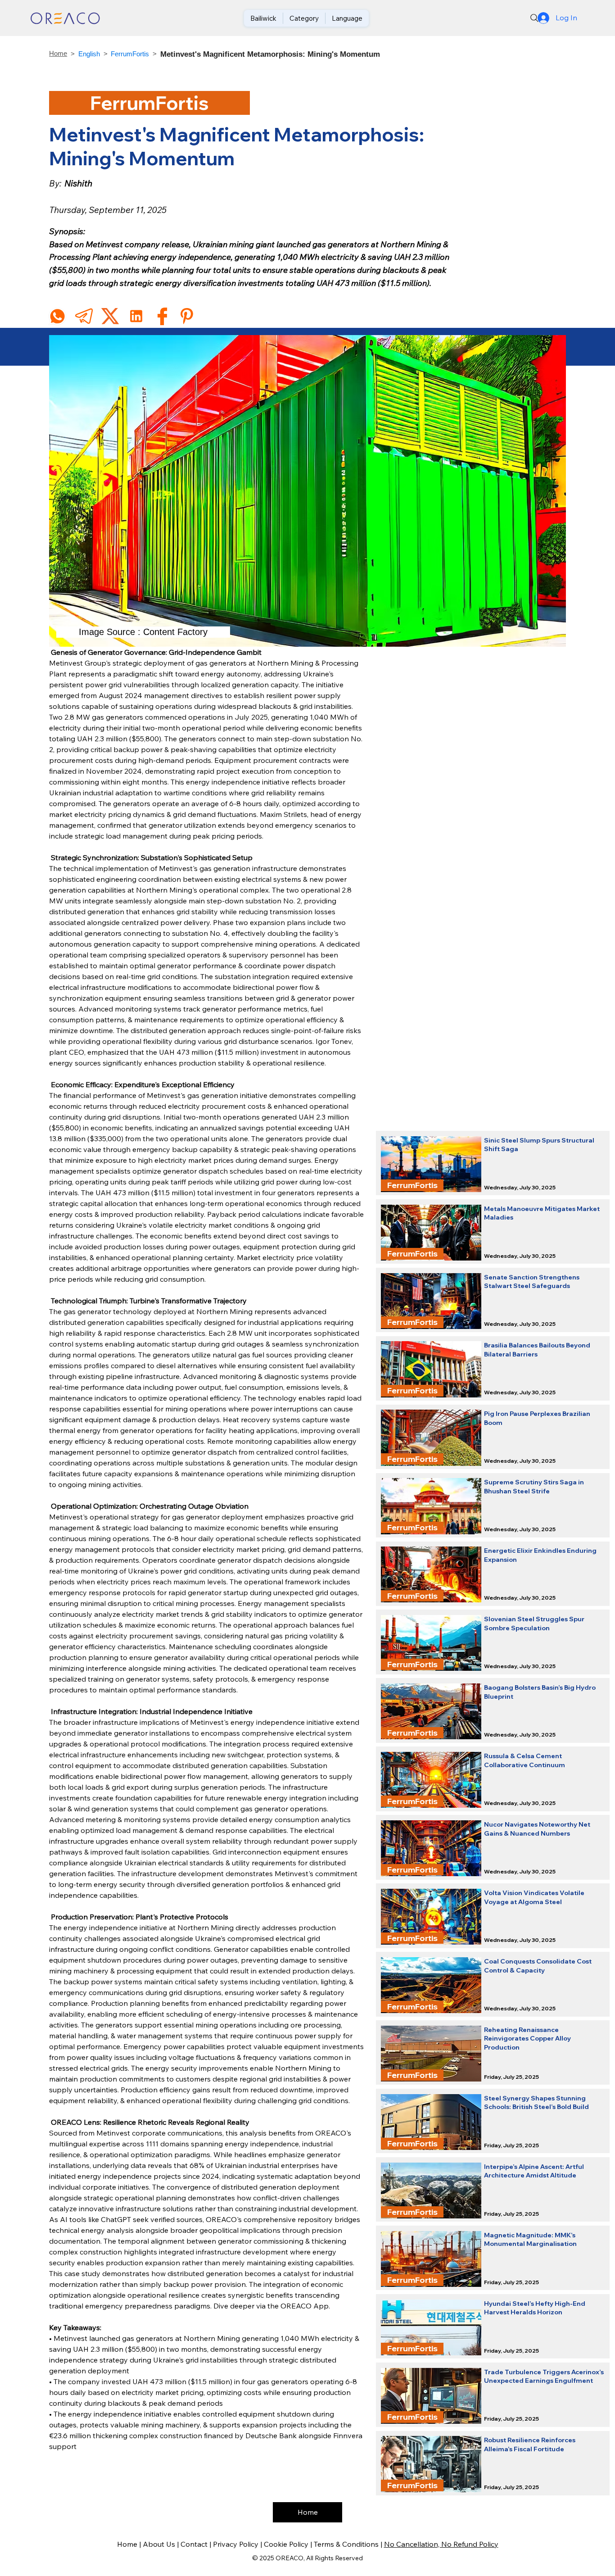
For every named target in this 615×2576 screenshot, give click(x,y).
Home (58, 53)
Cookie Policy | (289, 2544)
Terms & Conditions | (349, 2544)
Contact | (197, 2544)
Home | (130, 2544)
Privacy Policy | (238, 2544)
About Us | (162, 2544)
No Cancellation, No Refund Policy (441, 2544)
